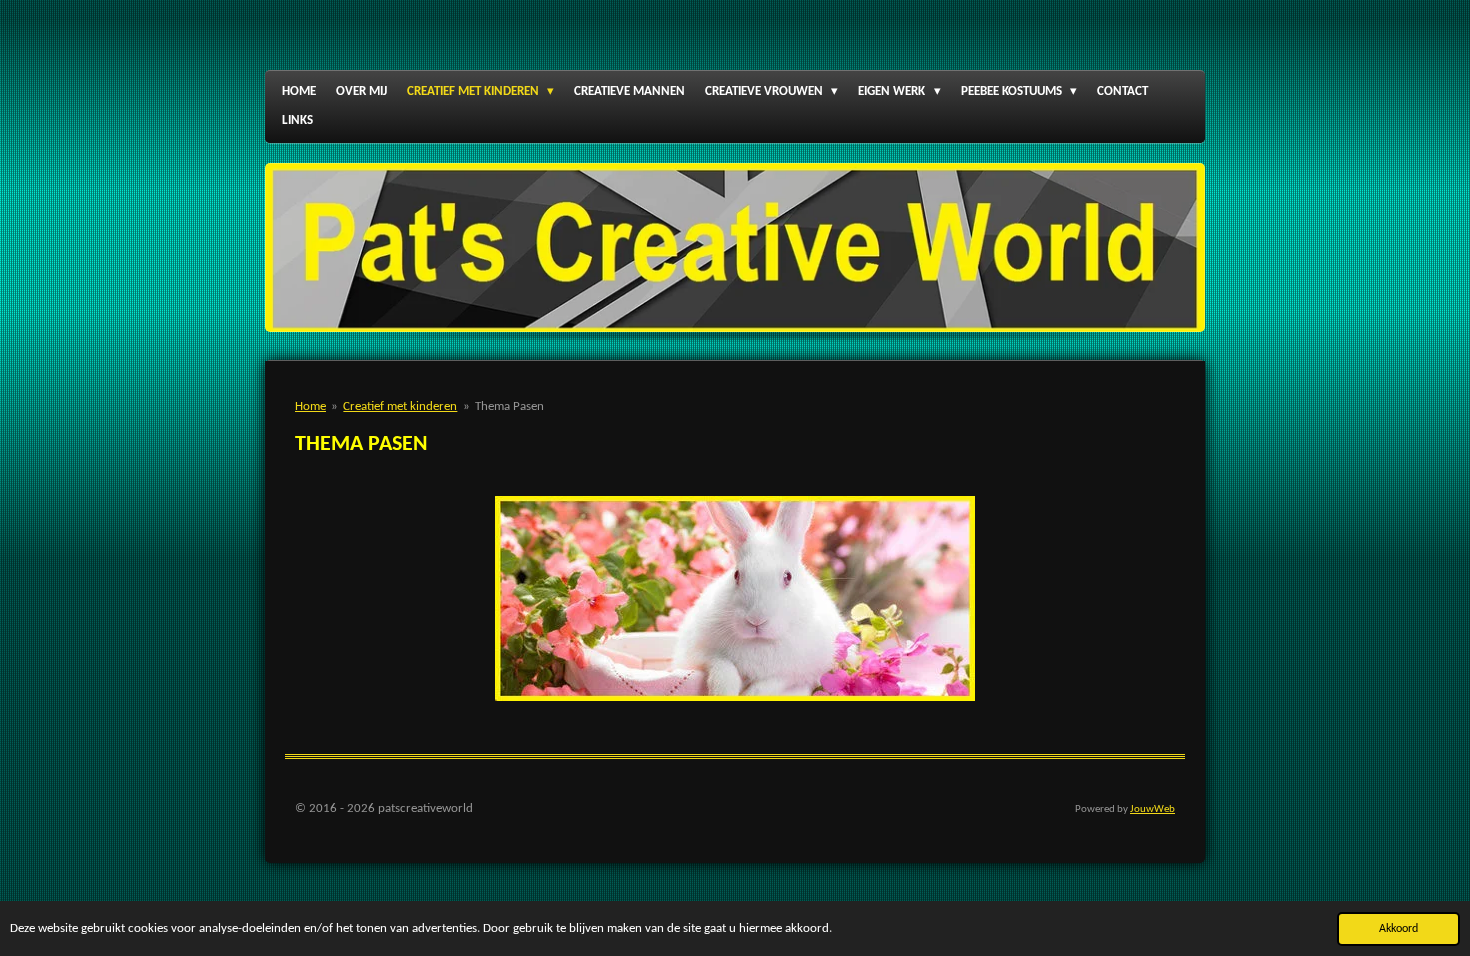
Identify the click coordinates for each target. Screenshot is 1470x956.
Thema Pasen (509, 406)
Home (310, 406)
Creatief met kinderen (400, 406)
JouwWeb (1152, 809)
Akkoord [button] (1398, 929)
